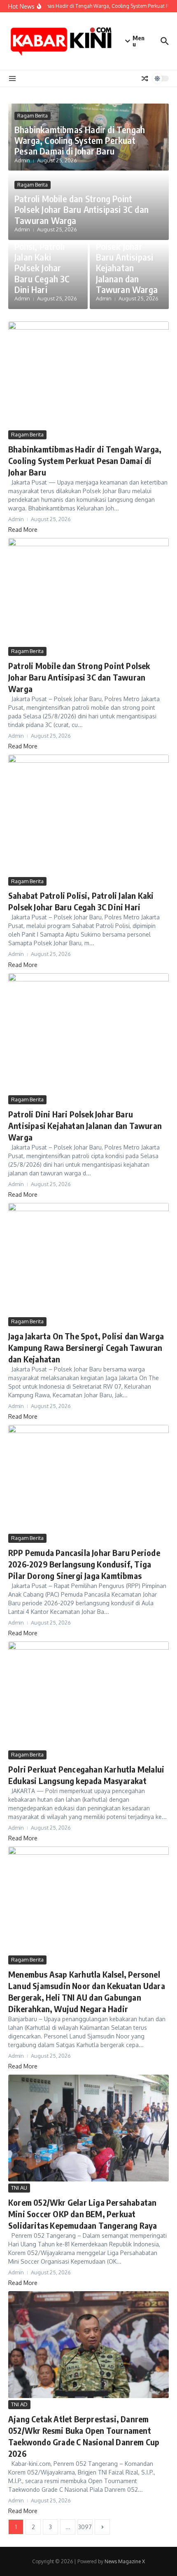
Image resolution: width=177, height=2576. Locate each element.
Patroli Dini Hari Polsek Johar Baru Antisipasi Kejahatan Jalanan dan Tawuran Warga (127, 262)
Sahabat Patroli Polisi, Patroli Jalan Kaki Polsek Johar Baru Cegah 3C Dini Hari (44, 262)
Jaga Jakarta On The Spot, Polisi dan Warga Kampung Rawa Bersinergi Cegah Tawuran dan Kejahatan (86, 1347)
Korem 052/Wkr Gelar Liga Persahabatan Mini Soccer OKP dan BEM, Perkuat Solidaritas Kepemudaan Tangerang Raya (83, 2214)
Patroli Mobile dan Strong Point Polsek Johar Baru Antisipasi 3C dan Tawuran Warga (82, 209)
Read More (23, 530)
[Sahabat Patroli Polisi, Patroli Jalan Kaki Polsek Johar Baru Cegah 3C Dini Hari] (88, 815)
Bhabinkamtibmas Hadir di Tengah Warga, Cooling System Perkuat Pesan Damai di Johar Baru (80, 140)
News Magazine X (125, 2561)
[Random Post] (145, 78)
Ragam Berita (33, 116)
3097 (85, 2527)
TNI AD (19, 2404)
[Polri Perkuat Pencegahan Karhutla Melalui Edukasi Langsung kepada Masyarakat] (88, 1695)
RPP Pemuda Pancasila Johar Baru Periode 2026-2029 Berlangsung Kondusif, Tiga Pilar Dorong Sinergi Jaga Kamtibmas (84, 1564)
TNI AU (19, 2188)
